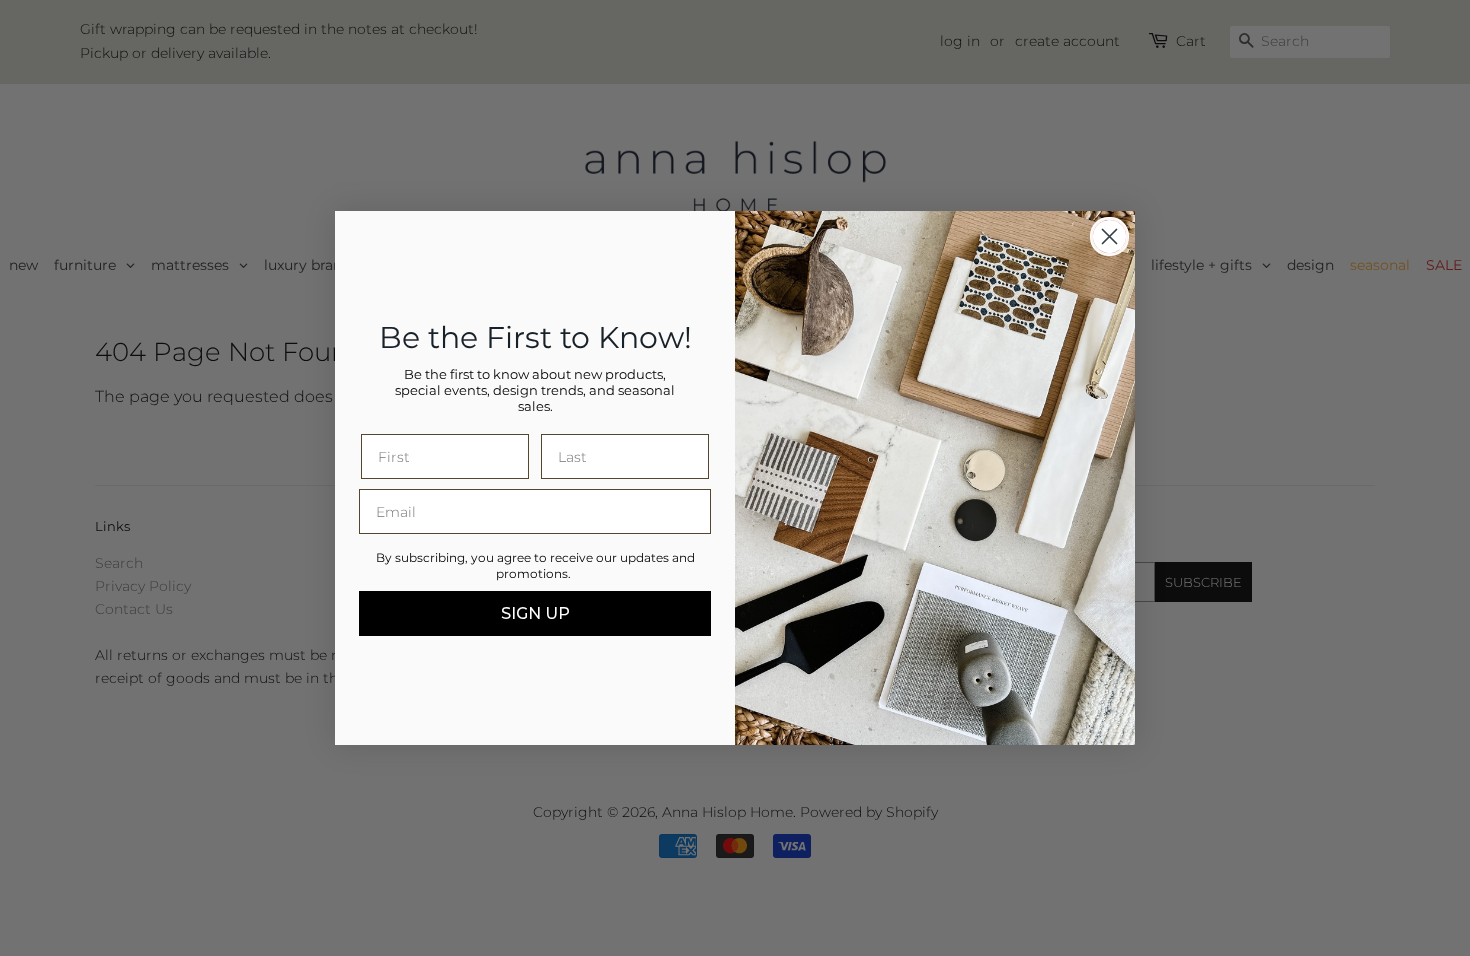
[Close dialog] (1109, 236)
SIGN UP (535, 613)
